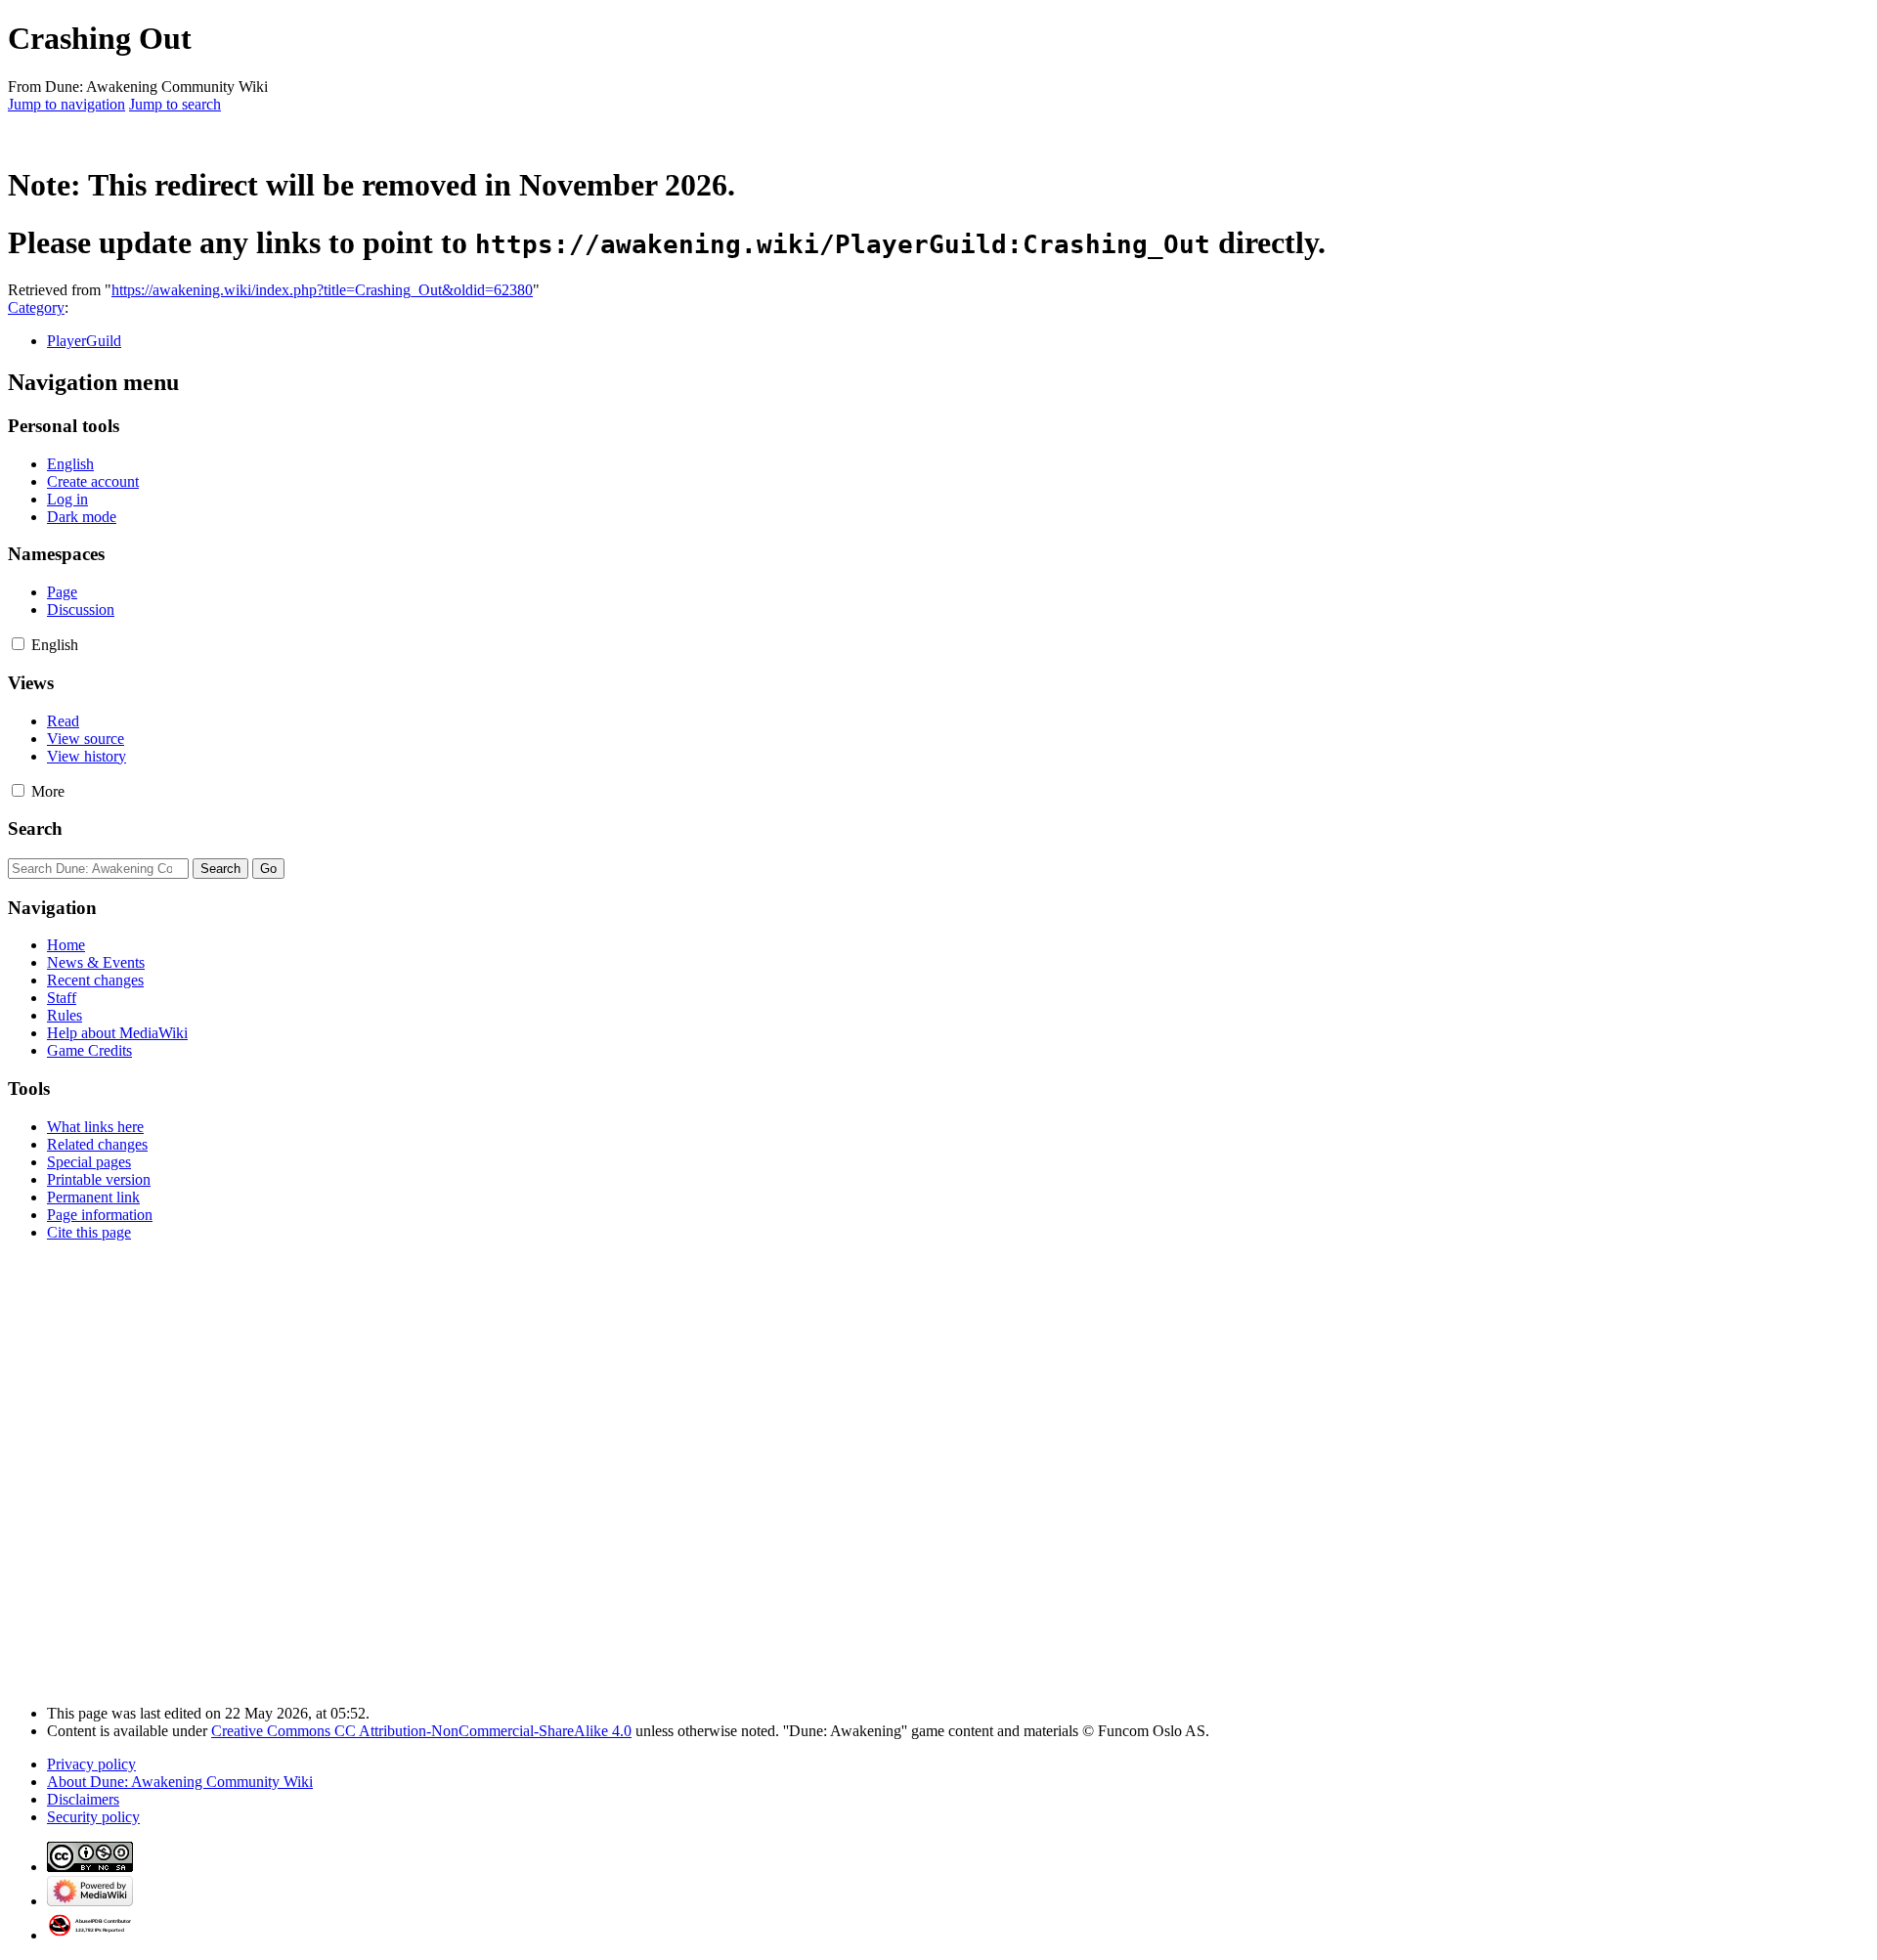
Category (36, 307)
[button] (18, 644)
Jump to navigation (66, 104)
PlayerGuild (84, 341)
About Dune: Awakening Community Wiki (180, 1782)
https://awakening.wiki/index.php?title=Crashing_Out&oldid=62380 (322, 290)
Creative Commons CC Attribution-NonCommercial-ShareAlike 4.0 (421, 1731)
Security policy (93, 1817)
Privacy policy (91, 1764)
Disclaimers (83, 1799)
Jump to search (175, 104)
